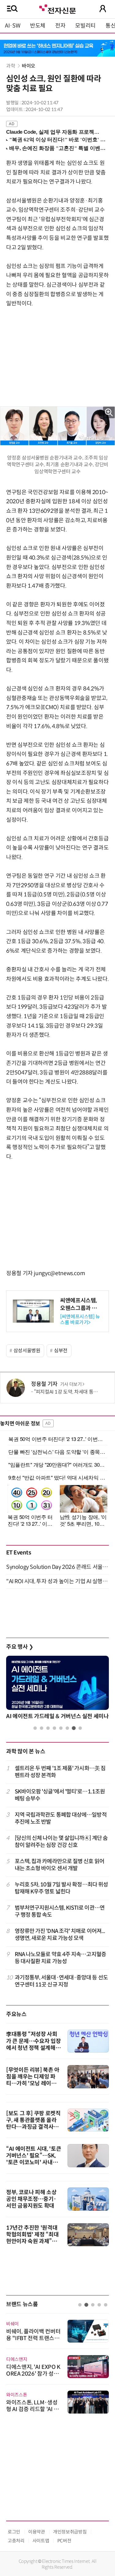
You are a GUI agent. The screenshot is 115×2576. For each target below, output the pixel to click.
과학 (11, 66)
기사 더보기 (71, 1384)
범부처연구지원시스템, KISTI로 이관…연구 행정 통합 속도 (60, 1911)
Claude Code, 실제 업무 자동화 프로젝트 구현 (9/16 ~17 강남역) (55, 132)
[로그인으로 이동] (103, 9)
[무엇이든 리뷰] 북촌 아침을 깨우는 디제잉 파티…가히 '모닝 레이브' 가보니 (33, 2080)
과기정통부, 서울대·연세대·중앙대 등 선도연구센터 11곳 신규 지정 (61, 1981)
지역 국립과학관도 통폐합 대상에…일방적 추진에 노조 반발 (61, 1818)
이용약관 (37, 2532)
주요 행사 (20, 1647)
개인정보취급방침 (70, 2532)
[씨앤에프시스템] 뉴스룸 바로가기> (80, 1320)
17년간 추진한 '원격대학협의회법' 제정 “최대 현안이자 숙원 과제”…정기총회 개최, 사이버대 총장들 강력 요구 (33, 2241)
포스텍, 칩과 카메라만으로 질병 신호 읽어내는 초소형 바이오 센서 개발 (59, 1865)
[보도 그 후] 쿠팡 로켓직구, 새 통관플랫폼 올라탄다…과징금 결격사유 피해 (33, 2124)
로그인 (14, 2532)
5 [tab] (61, 1728)
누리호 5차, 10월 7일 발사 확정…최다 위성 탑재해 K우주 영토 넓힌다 (61, 1888)
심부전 (61, 1351)
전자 (60, 26)
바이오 (29, 66)
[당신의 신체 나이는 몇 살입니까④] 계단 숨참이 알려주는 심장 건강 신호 (61, 1842)
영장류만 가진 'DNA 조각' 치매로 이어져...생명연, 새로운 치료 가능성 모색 (60, 1935)
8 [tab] (80, 1728)
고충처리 (16, 2541)
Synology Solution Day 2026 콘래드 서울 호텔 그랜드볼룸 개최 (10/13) (57, 1567)
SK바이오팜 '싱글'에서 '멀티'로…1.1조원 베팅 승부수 (60, 1795)
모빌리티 (85, 26)
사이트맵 (41, 2541)
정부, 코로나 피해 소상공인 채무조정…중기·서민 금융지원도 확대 (31, 2199)
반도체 (38, 26)
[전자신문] (57, 8)
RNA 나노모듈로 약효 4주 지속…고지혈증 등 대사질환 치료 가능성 (60, 1958)
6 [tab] (67, 1728)
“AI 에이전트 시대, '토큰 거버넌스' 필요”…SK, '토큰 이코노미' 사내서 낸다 (34, 2159)
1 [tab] (35, 1728)
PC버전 (64, 2541)
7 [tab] (74, 1728)
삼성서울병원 (27, 1351)
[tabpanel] (57, 1689)
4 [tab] (54, 1728)
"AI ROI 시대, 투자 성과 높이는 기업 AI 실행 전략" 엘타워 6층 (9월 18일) (57, 1581)
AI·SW (13, 26)
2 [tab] (42, 1728)
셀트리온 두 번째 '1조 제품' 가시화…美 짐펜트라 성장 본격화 (60, 1772)
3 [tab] (48, 1728)
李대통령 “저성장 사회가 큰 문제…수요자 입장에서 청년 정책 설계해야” (33, 2044)
